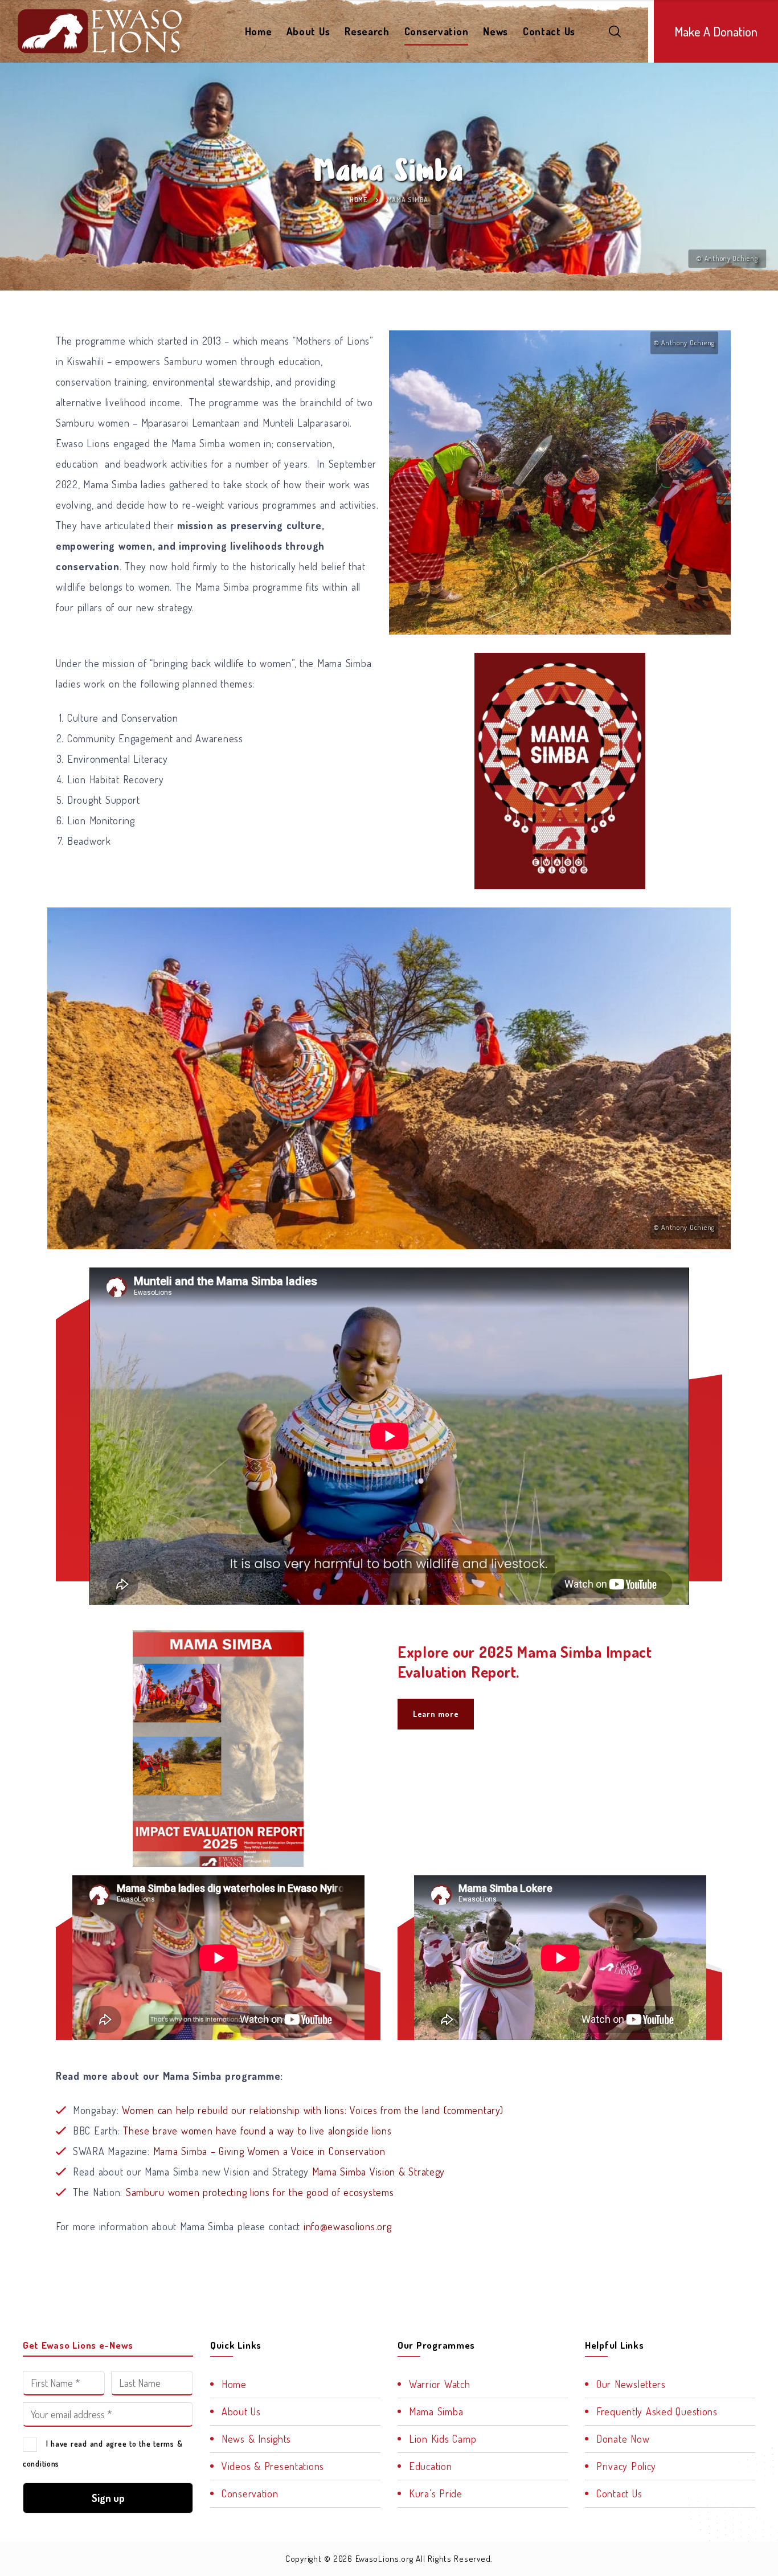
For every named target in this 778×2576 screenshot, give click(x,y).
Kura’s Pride (436, 2493)
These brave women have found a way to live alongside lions (257, 2131)
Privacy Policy (626, 2466)
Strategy (425, 2172)
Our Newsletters (631, 2384)
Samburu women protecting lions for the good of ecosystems (260, 2192)
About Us (308, 31)
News (496, 31)
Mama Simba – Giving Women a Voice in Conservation (269, 2151)
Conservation (437, 31)
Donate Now (623, 2439)
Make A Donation (716, 31)
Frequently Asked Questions (657, 2411)
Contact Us (549, 31)
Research (367, 31)
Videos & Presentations (273, 2466)
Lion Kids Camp (443, 2439)
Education (430, 2466)
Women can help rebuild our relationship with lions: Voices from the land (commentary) (312, 2110)
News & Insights (256, 2439)
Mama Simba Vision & (359, 2172)
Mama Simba (436, 2411)
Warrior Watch (439, 2384)
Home (259, 31)
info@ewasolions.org (348, 2226)
